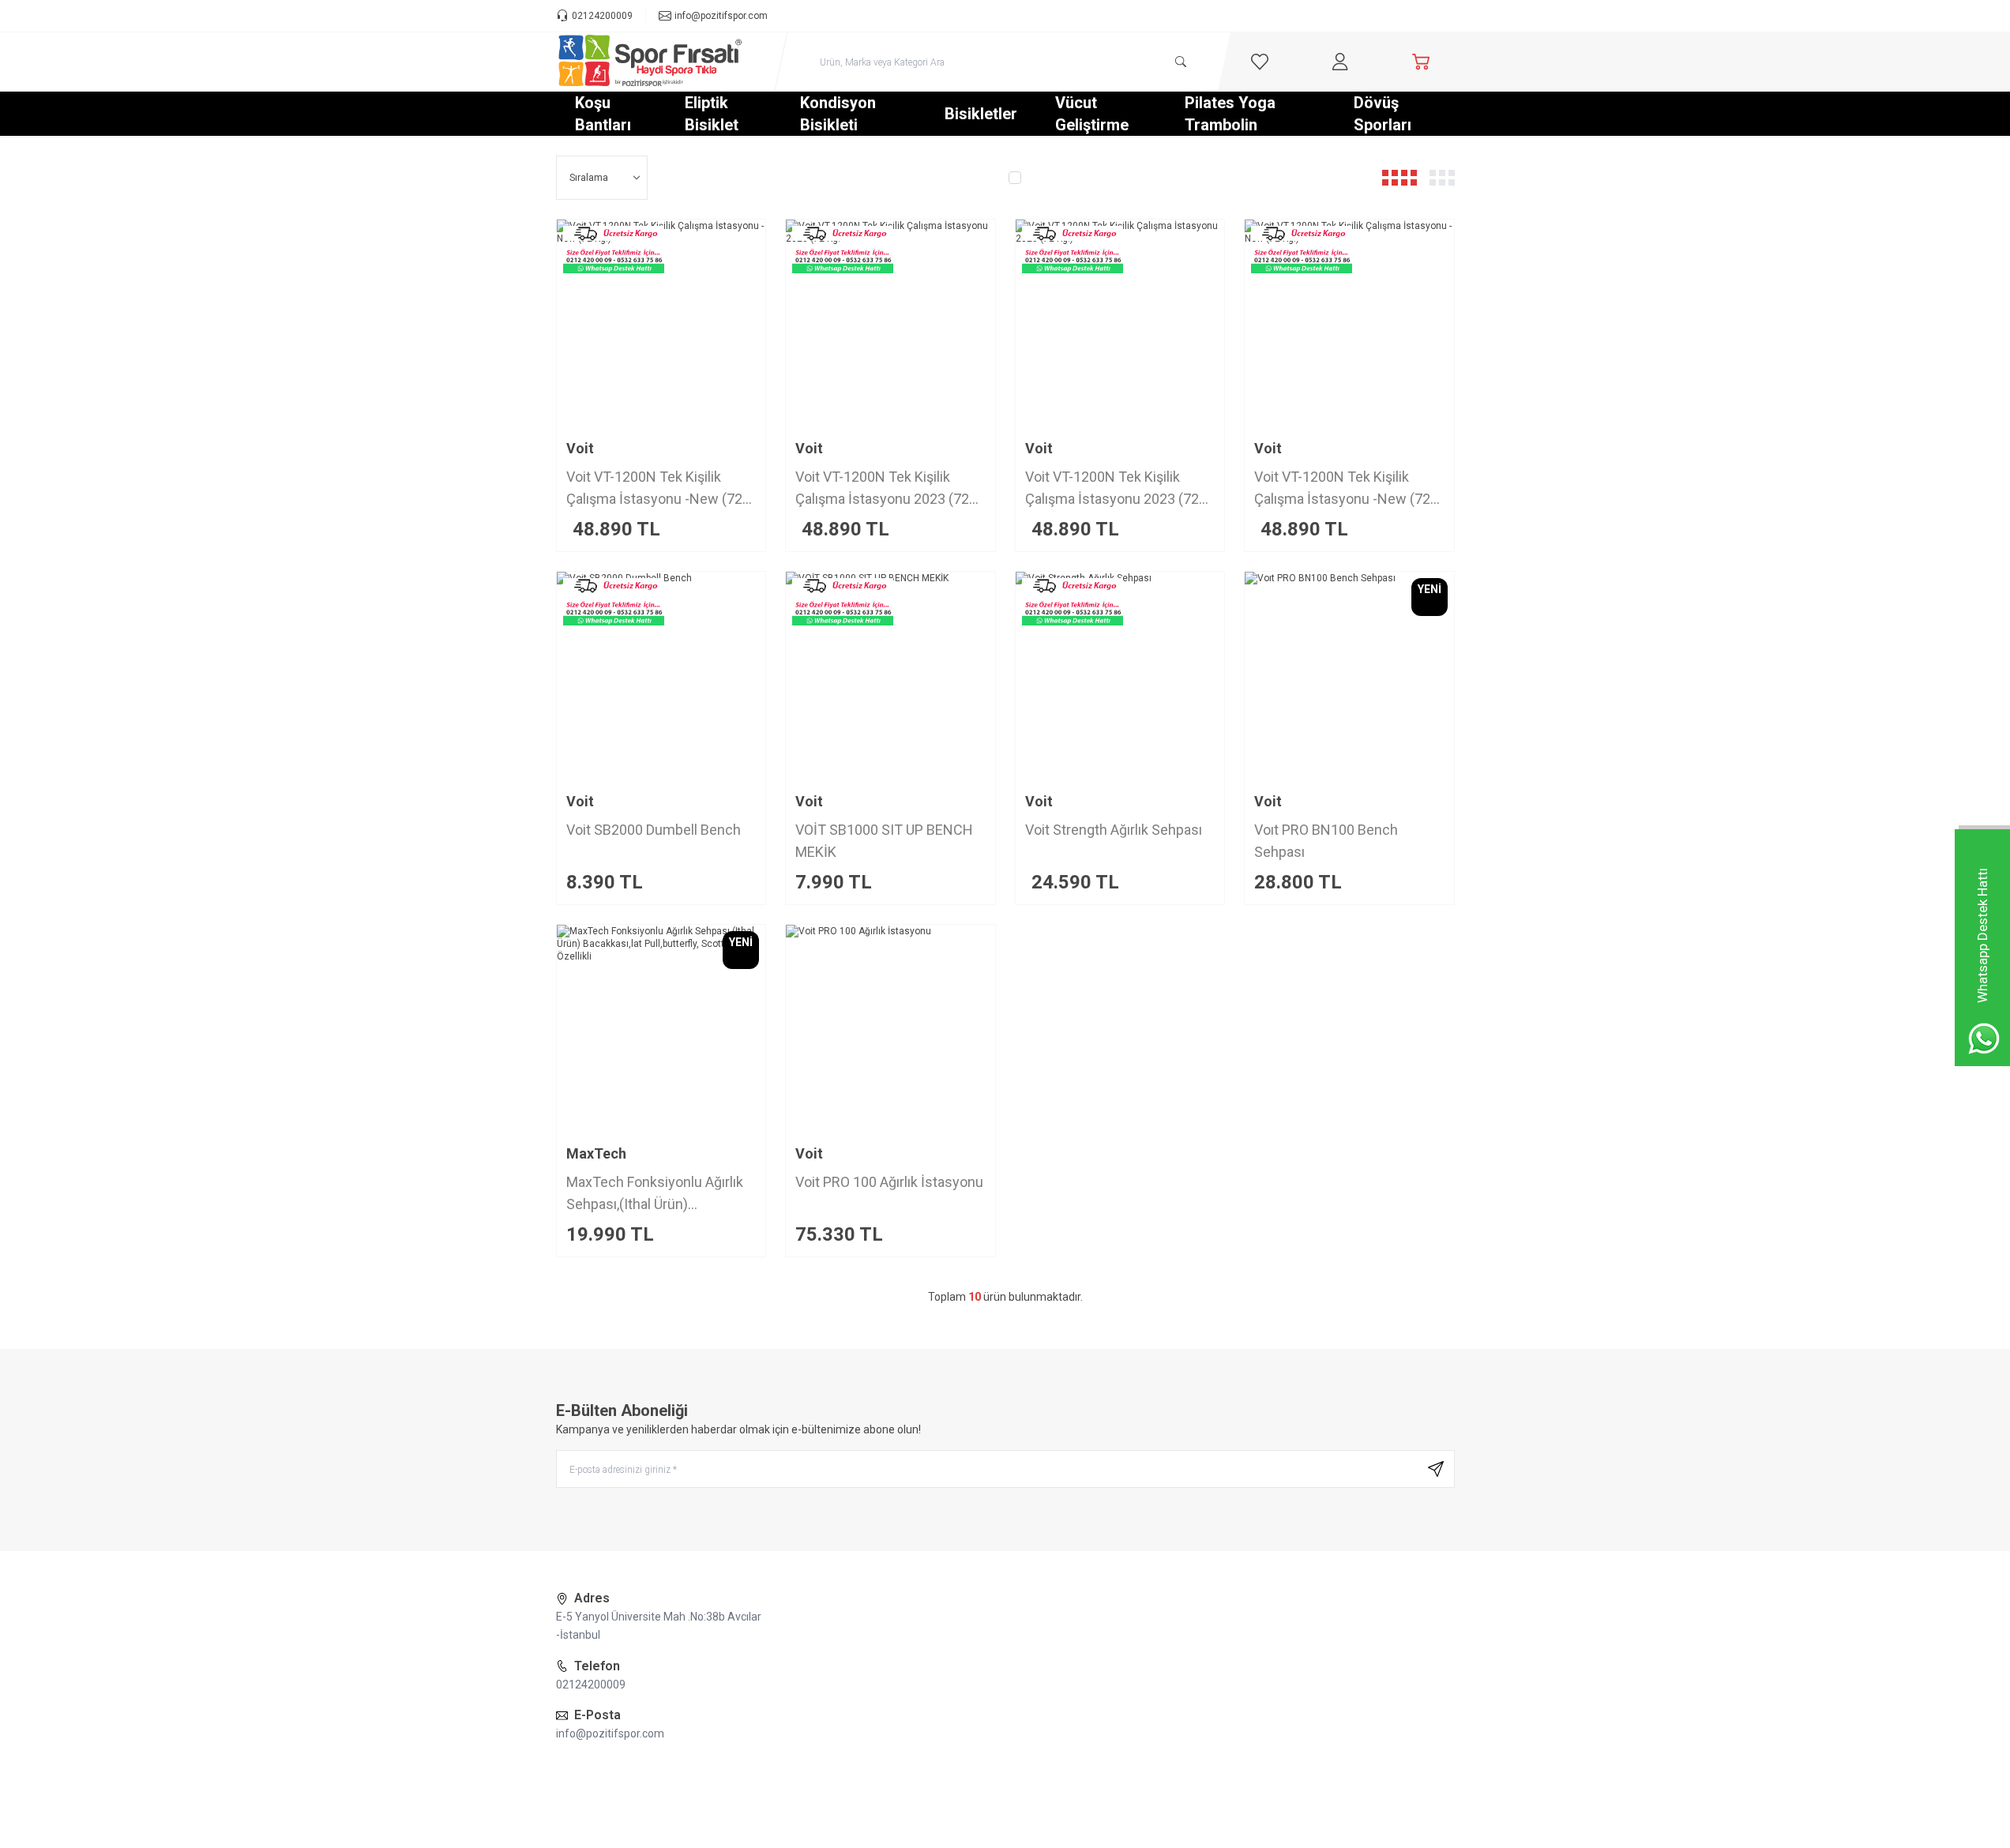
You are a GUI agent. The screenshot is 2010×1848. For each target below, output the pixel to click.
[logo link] (651, 62)
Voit (580, 448)
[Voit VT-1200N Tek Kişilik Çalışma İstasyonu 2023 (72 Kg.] (890, 324)
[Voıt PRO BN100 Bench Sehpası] (1349, 676)
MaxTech (596, 1153)
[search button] (1181, 62)
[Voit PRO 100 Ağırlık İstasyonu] (890, 1029)
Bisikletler (981, 114)
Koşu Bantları (603, 114)
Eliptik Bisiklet (712, 114)
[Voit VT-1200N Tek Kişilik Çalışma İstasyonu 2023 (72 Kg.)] (1120, 324)
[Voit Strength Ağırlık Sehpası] (1120, 676)
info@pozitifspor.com (610, 1733)
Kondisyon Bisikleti (838, 114)
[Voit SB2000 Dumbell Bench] (661, 676)
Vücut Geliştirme (1092, 114)
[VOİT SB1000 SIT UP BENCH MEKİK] (890, 676)
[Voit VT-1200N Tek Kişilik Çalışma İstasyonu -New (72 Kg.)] (661, 324)
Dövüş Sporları (1383, 114)
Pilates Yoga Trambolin (1230, 114)
